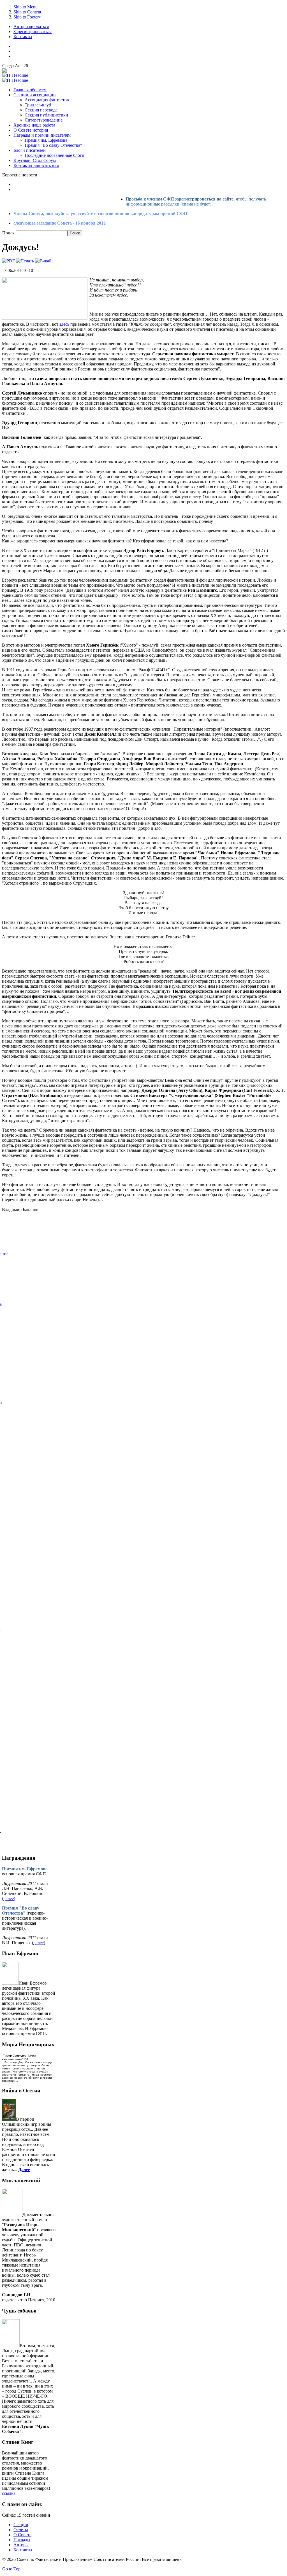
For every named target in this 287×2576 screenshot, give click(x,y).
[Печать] (25, 261)
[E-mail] (43, 261)
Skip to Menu (26, 7)
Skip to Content (27, 12)
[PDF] (8, 261)
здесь (64, 324)
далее (39, 1943)
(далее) (9, 1898)
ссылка (9, 2493)
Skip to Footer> (27, 17)
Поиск (9, 233)
